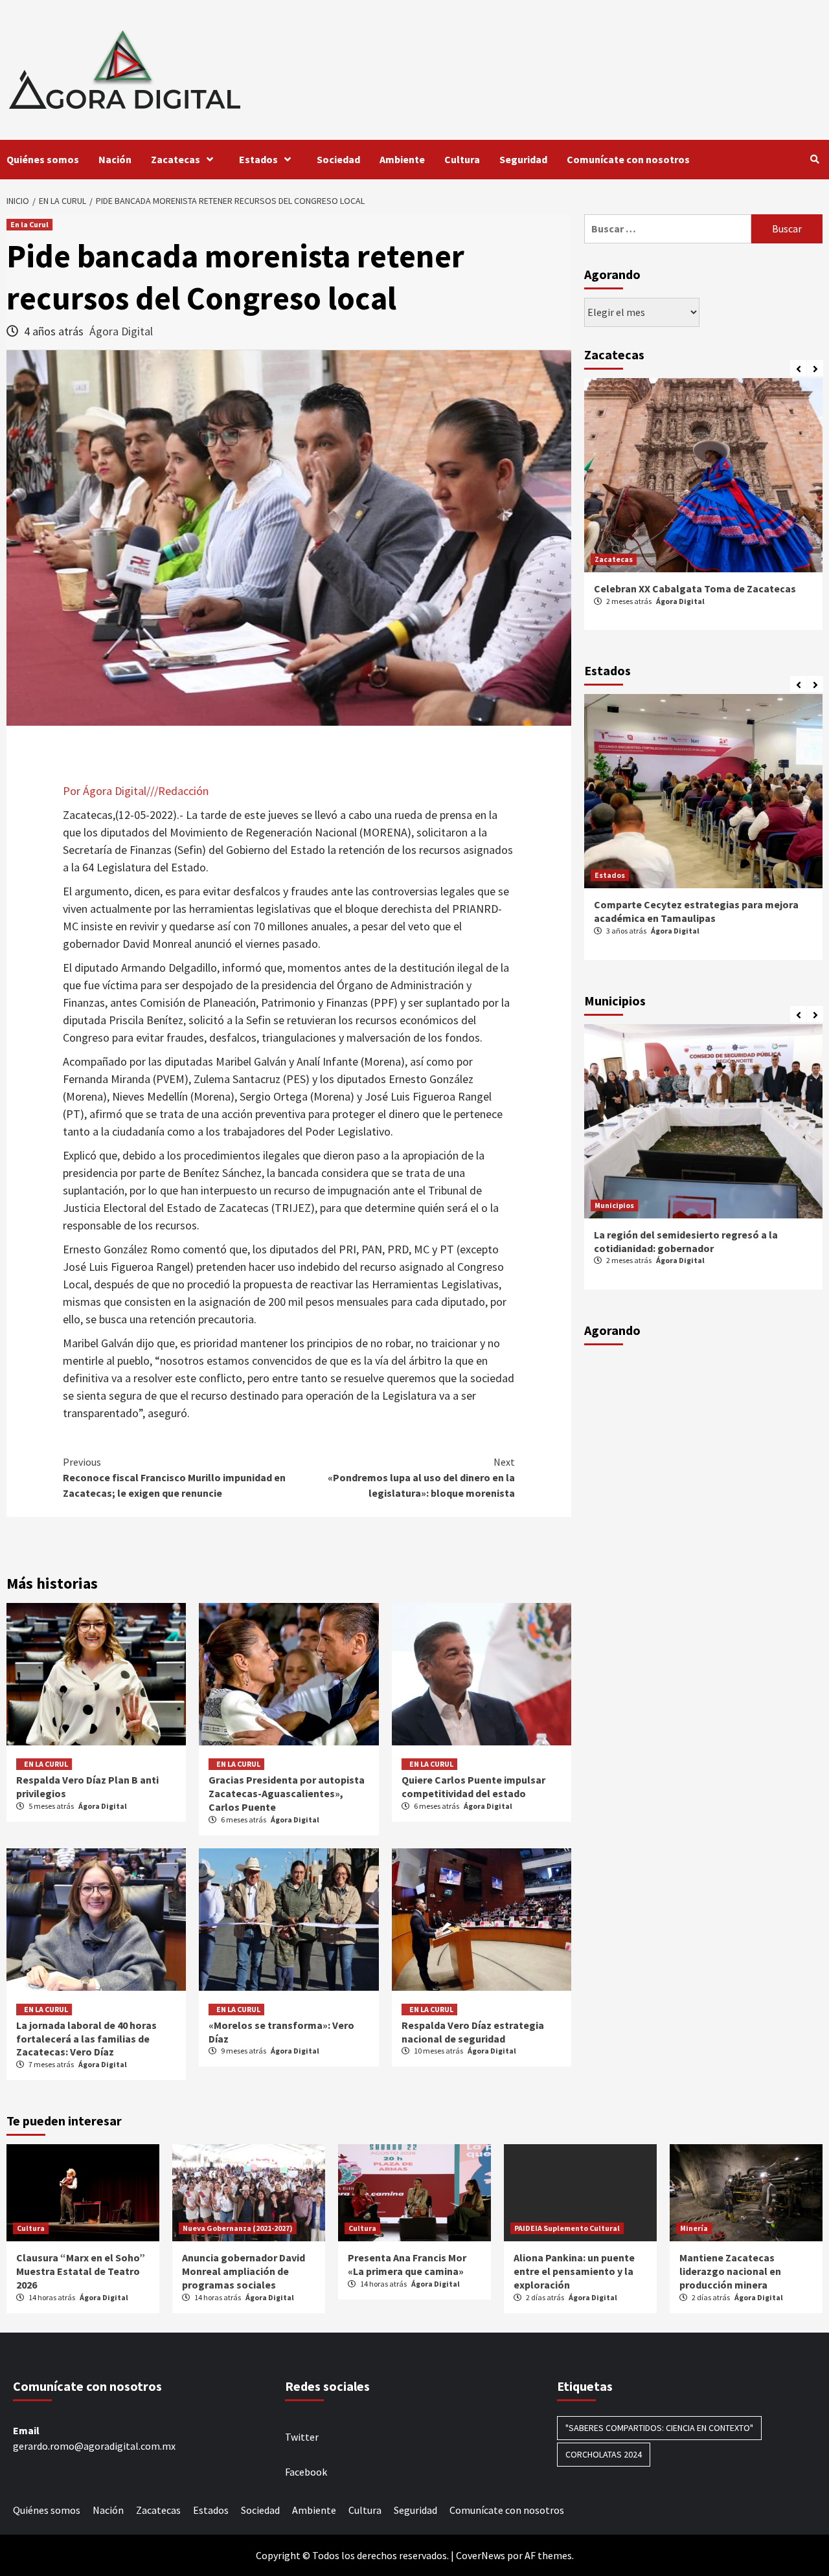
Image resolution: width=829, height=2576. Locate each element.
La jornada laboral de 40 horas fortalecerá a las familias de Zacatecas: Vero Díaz (86, 2039)
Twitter (302, 2437)
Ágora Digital (121, 331)
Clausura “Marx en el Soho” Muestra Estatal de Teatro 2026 (81, 2271)
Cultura (462, 159)
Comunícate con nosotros (628, 159)
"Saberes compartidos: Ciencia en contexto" (659, 2428)
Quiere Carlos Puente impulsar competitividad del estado (473, 1786)
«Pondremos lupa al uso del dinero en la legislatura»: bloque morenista (421, 1477)
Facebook (306, 2472)
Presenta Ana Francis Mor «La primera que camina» (407, 2264)
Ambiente (402, 159)
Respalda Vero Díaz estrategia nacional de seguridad (473, 2032)
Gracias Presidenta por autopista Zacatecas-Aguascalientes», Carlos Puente (287, 1793)
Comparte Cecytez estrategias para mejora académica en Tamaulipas (696, 911)
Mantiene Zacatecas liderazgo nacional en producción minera (730, 2271)
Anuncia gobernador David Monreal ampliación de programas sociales (244, 2271)
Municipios (614, 1205)
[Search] (814, 159)
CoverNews (481, 2555)
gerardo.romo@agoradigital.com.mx (94, 2446)
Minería (694, 2228)
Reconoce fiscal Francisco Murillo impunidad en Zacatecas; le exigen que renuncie (174, 1477)
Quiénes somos (43, 159)
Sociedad (338, 159)
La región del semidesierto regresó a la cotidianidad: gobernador (686, 1241)
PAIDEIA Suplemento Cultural (567, 2228)
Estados (258, 159)
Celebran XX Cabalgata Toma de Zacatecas (695, 588)
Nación (115, 159)
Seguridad (523, 159)
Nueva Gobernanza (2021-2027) (238, 2228)
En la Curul (29, 224)
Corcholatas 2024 (604, 2454)
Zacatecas (176, 159)
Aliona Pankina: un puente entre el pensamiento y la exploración (574, 2271)
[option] (703, 511)
